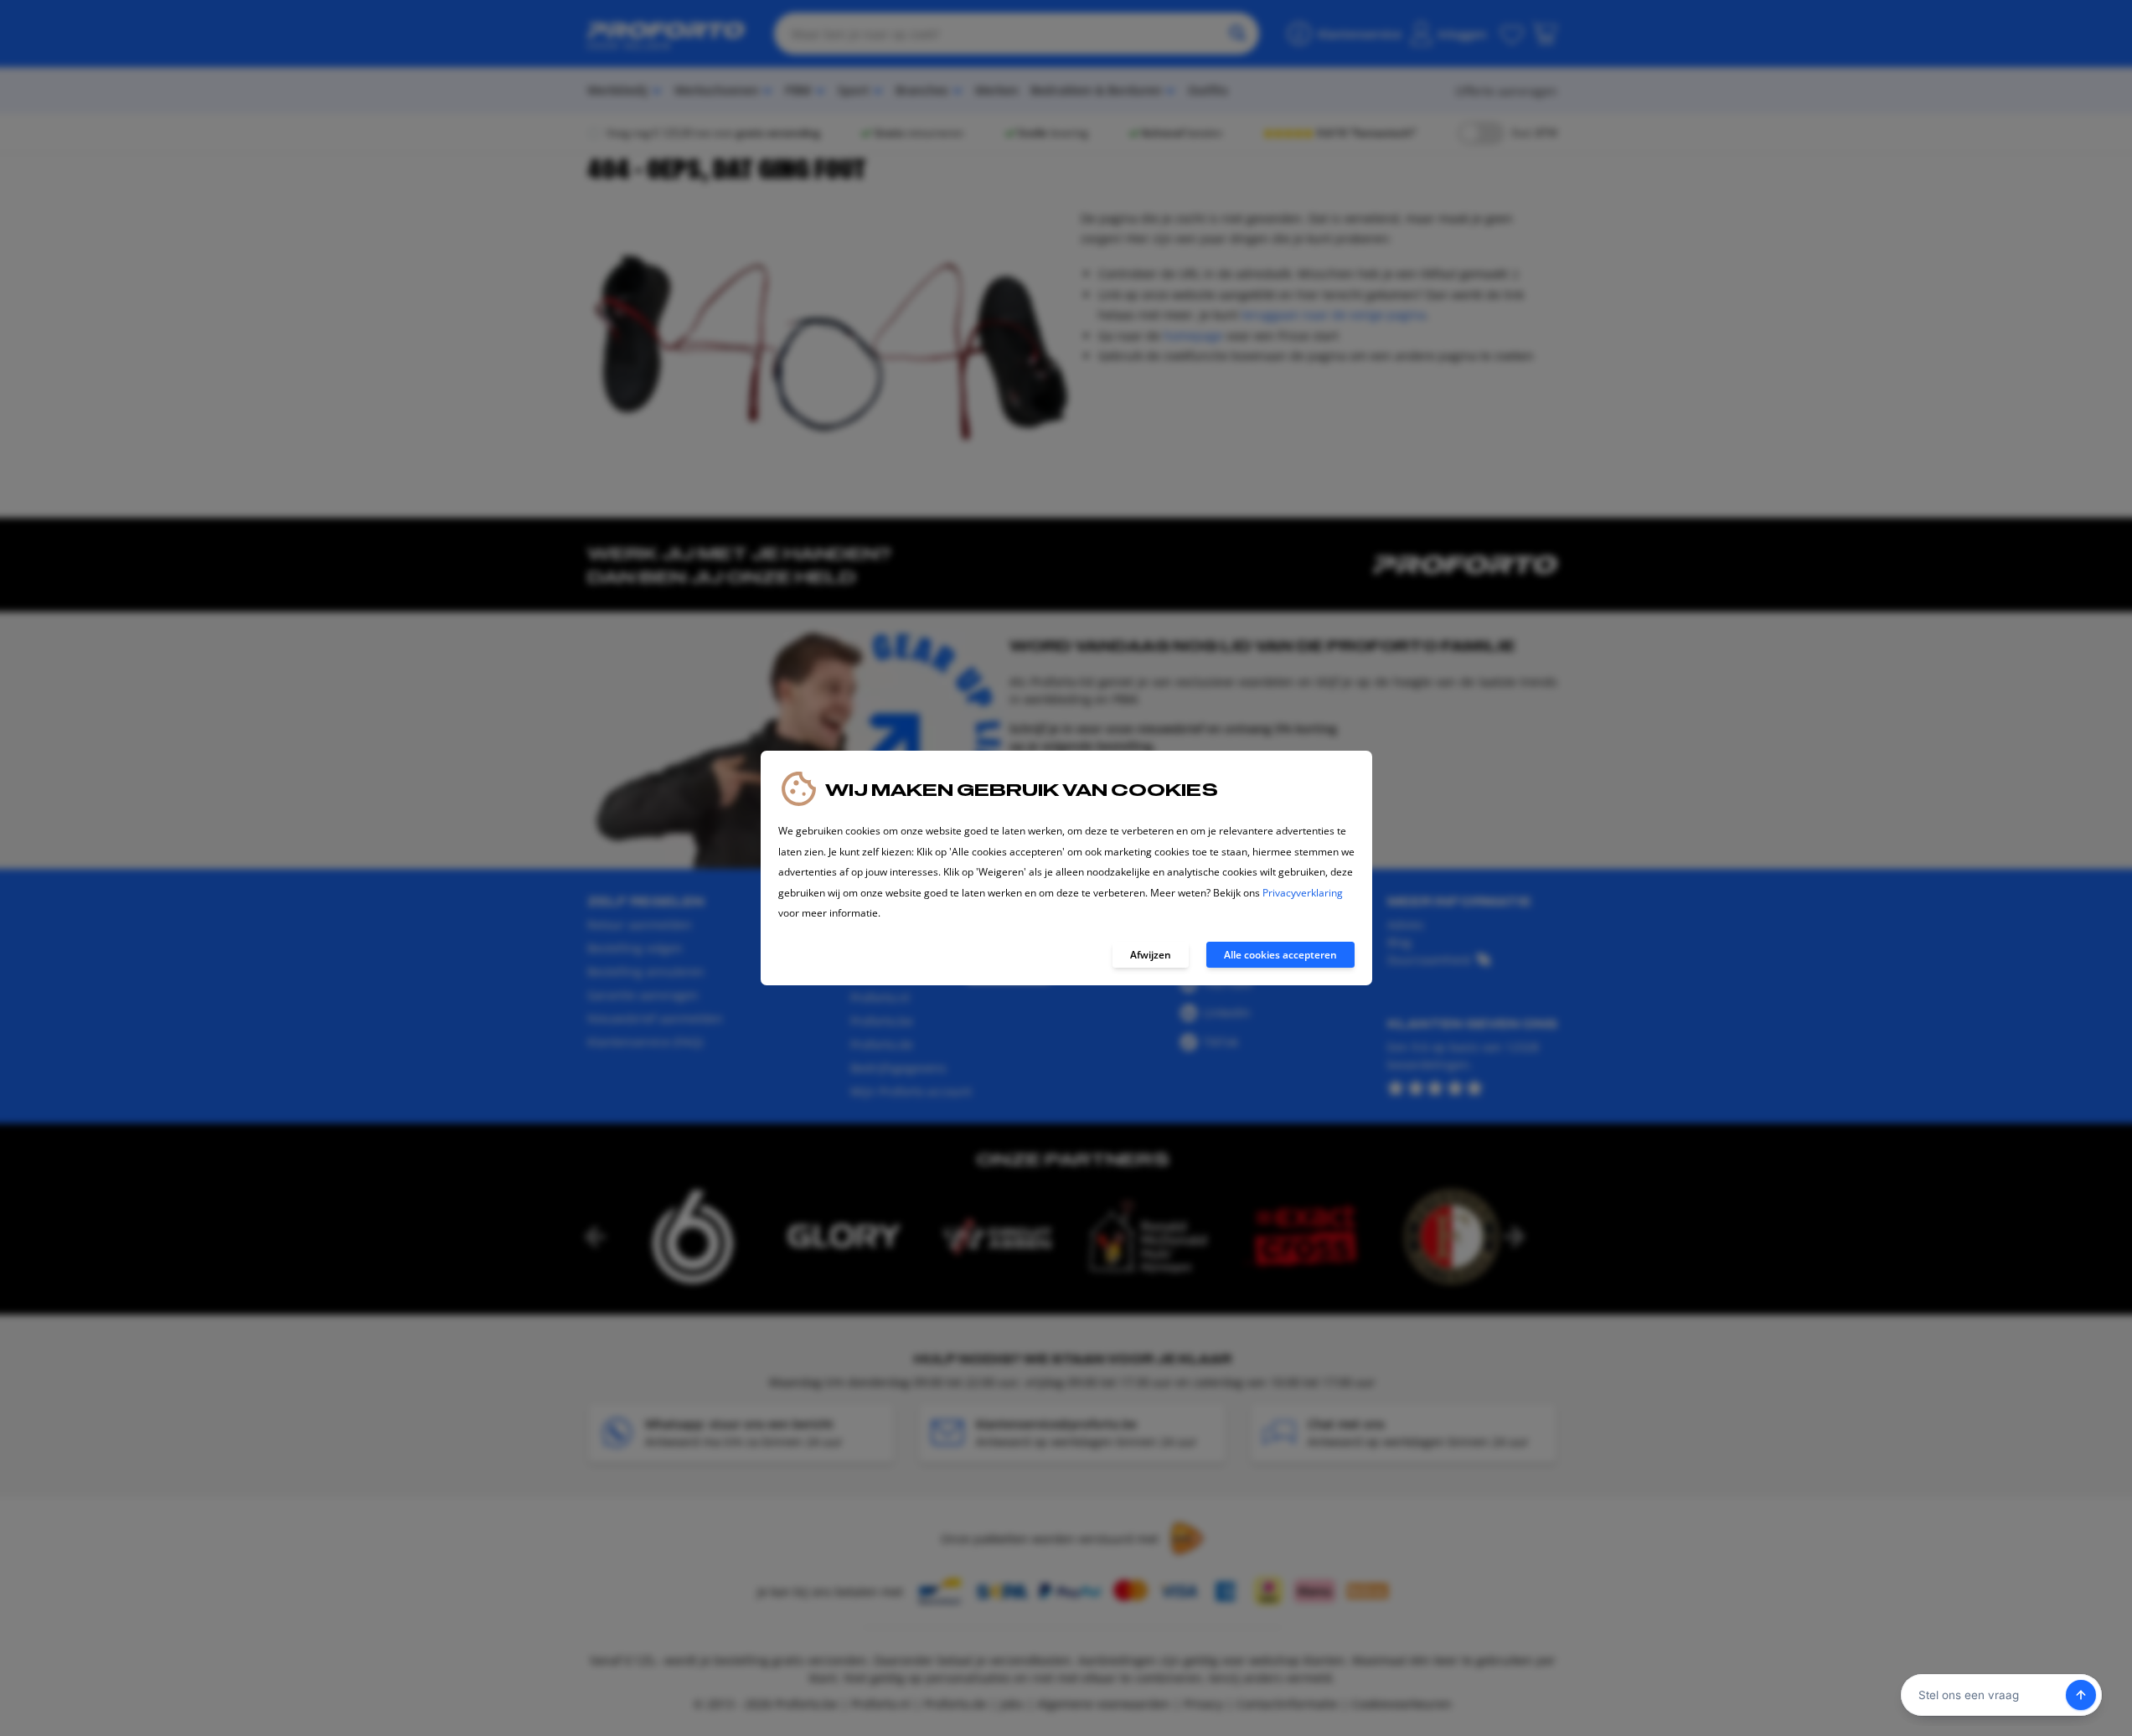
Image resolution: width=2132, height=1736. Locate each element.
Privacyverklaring (1303, 893)
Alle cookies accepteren (1280, 955)
